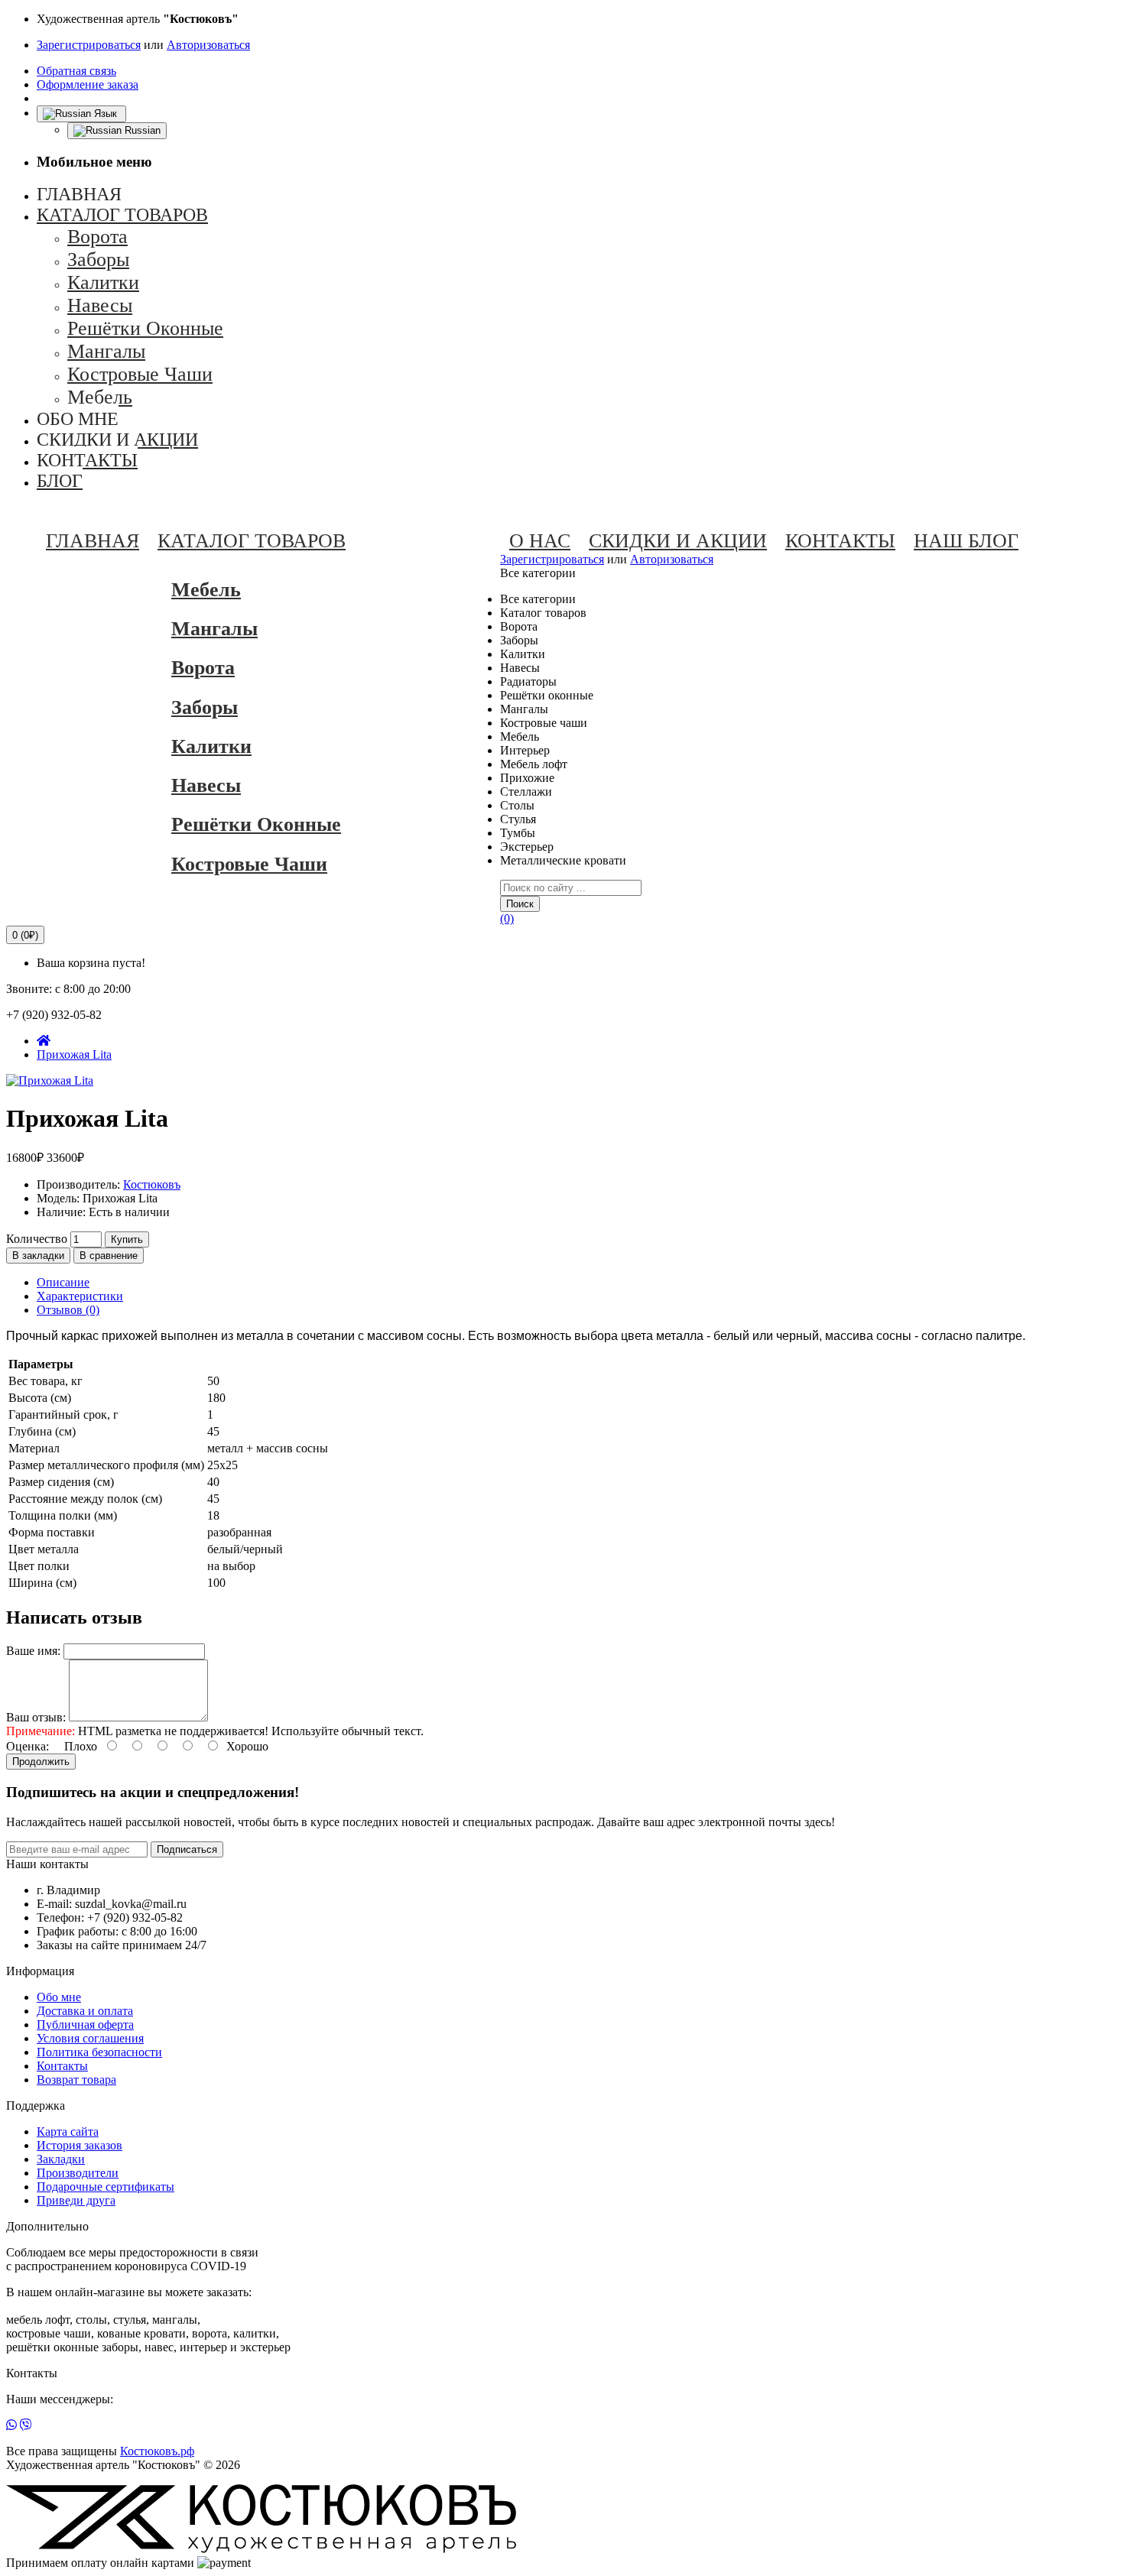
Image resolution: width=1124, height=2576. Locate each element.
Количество (37, 1239)
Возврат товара (76, 2080)
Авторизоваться (208, 45)
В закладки (38, 1256)
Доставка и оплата (85, 2011)
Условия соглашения (90, 2038)
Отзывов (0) (68, 1310)
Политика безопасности (99, 2052)
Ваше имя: (33, 1651)
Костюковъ (152, 1184)
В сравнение (109, 1256)
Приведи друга (76, 2200)
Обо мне (59, 1997)
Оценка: (28, 1746)
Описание (63, 1282)
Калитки (211, 746)
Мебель (206, 590)
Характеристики (80, 1296)
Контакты (62, 2066)
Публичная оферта (85, 2024)
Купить (127, 1239)
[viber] (26, 2425)
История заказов (80, 2145)
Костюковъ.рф (157, 2451)
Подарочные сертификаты (106, 2187)
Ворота (203, 668)
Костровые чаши (249, 864)
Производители (78, 2173)
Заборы (205, 707)
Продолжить (41, 1762)
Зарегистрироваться (89, 45)
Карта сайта (68, 2132)
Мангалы (214, 629)
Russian (141, 130)
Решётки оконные (256, 824)
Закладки (61, 2159)
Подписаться (187, 1849)
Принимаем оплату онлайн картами (100, 2563)
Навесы (206, 785)
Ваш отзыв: (36, 1717)
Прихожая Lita (74, 1054)
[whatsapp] (11, 2425)
